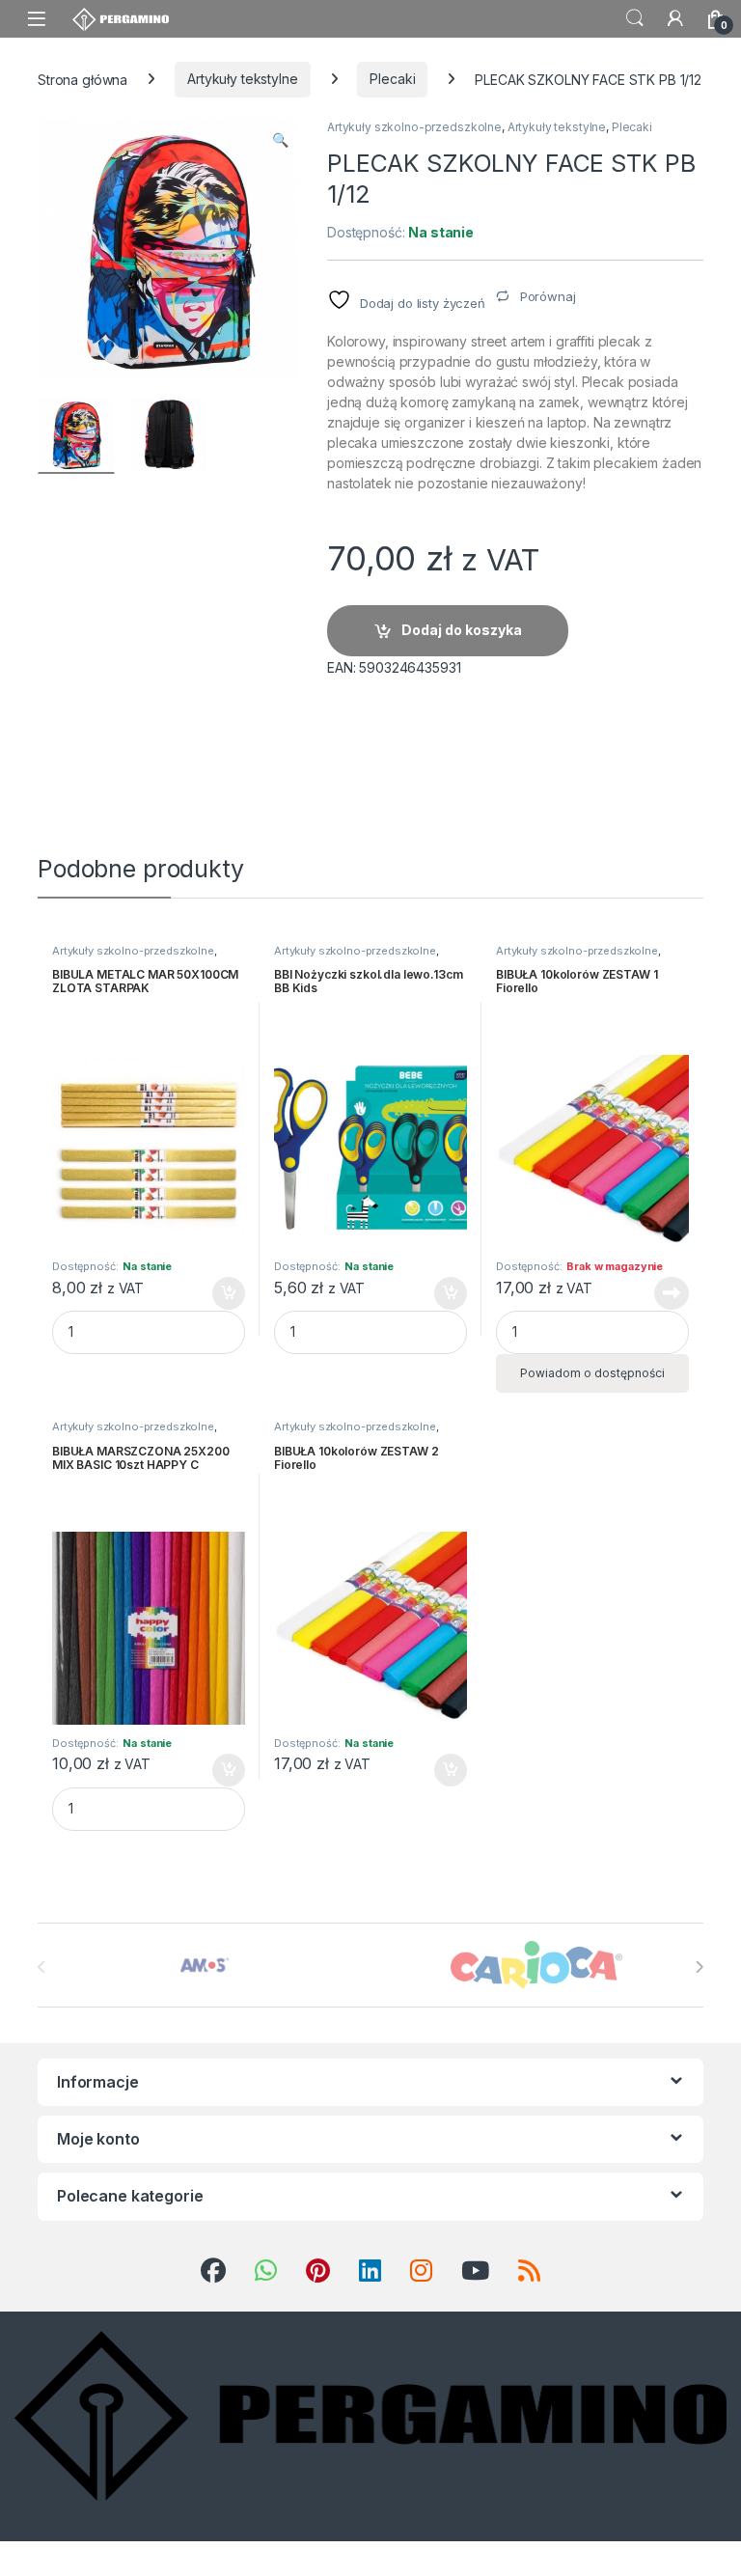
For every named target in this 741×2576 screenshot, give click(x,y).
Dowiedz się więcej (661, 1293)
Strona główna (82, 79)
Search (635, 18)
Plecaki (392, 79)
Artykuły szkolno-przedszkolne (414, 127)
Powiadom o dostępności (592, 1373)
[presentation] (699, 1967)
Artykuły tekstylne (242, 79)
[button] (280, 140)
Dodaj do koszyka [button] (219, 1293)
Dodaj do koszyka (462, 630)
